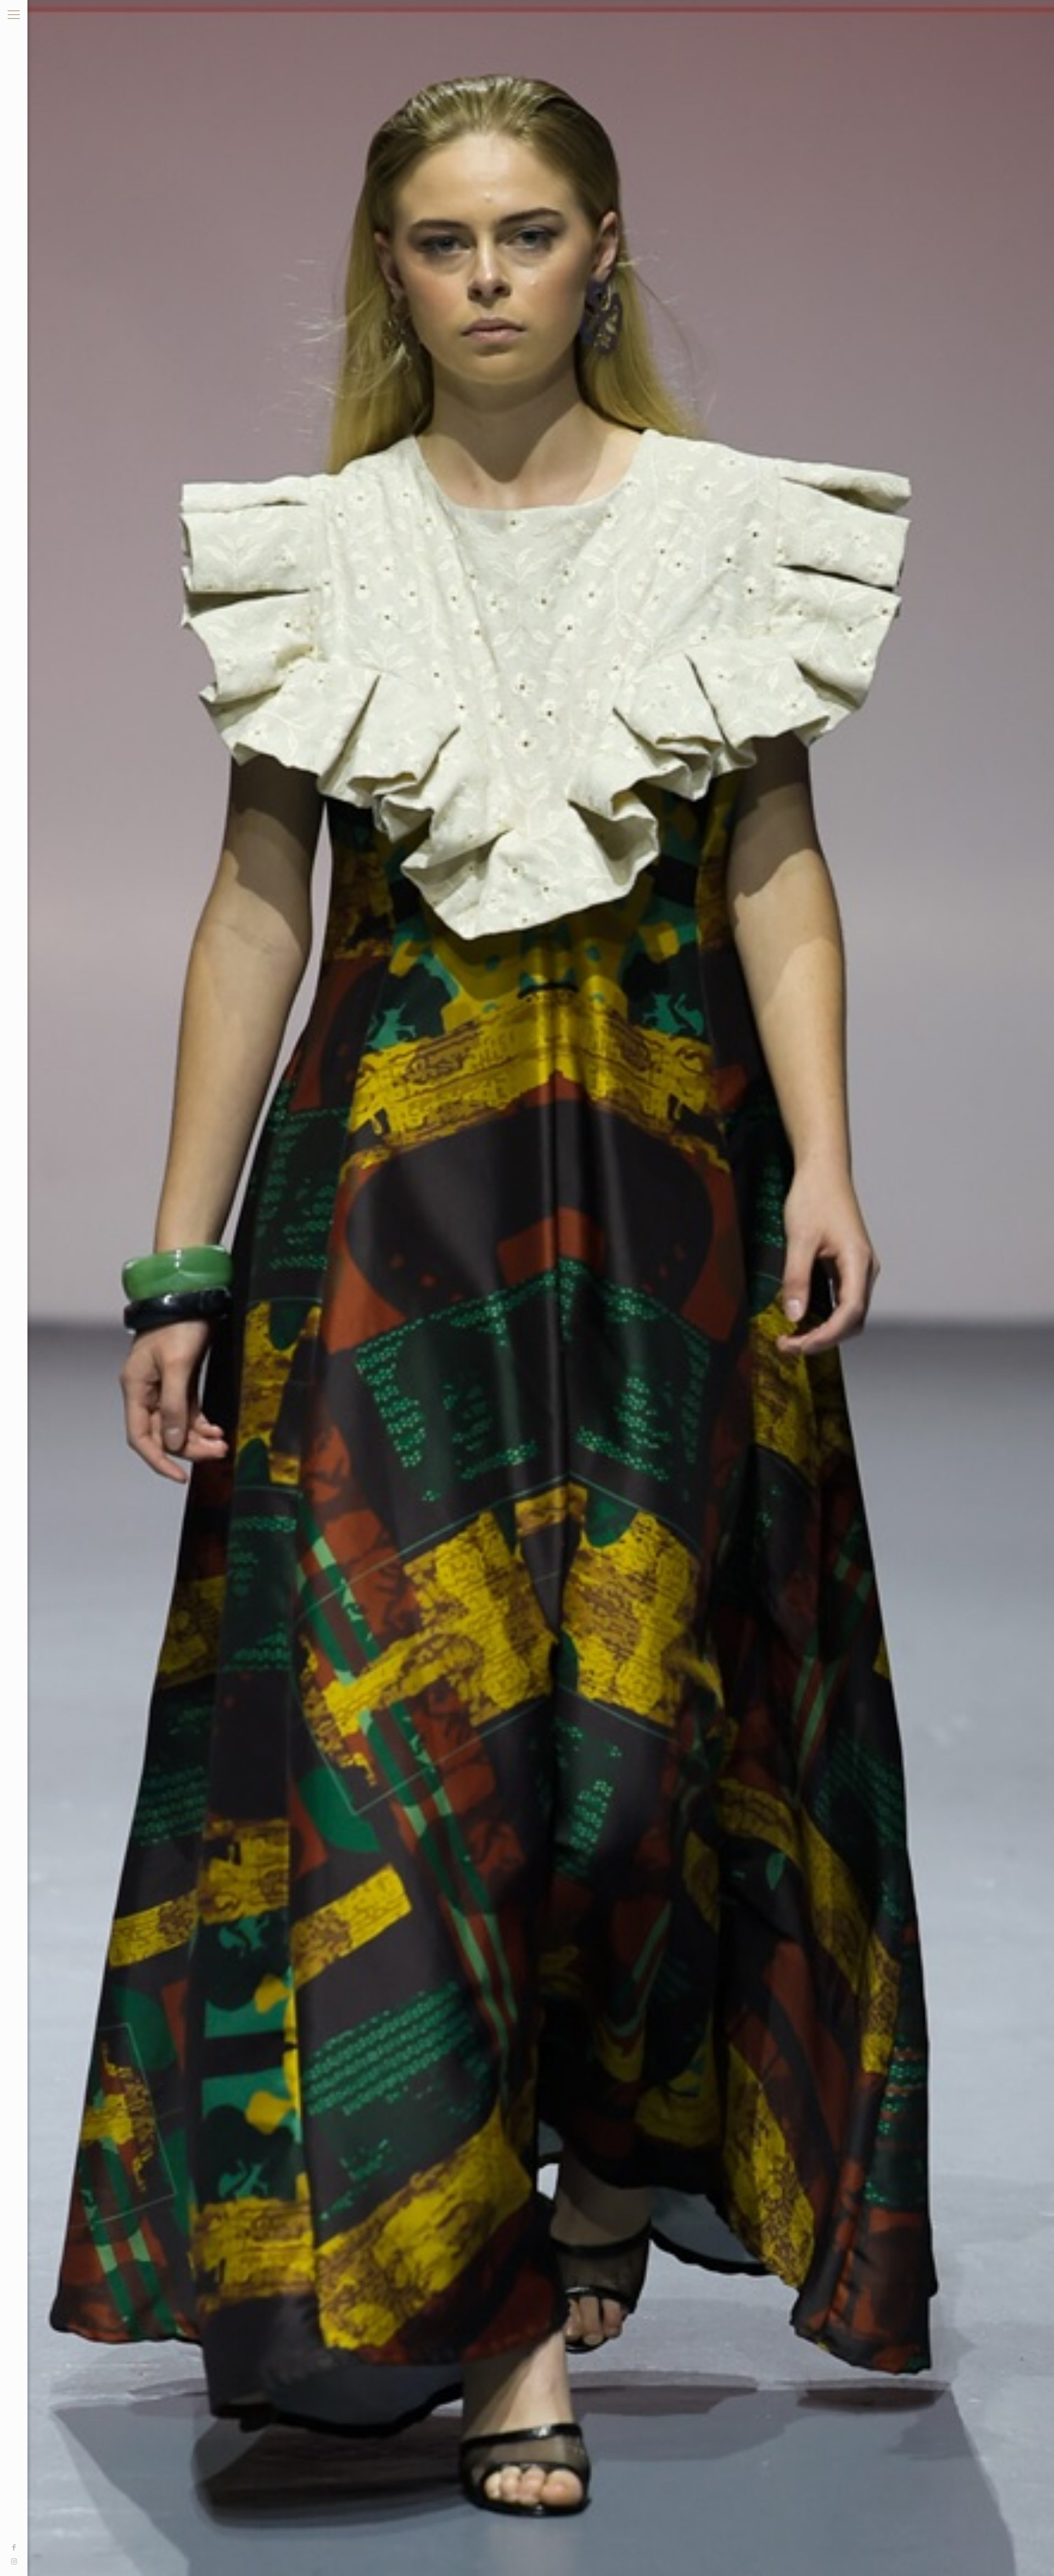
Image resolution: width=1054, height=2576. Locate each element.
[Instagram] (14, 2562)
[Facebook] (14, 2547)
